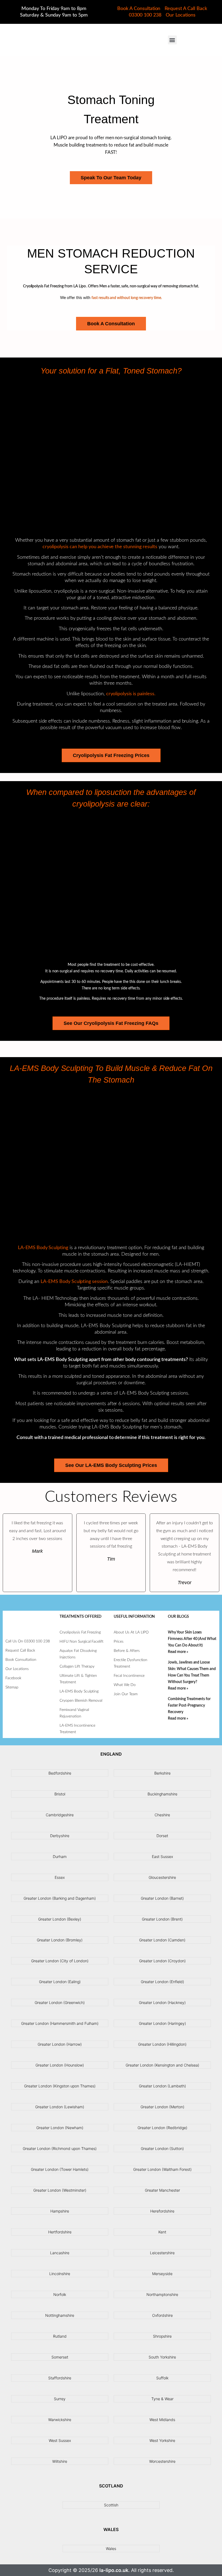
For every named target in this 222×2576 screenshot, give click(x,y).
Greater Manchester (162, 2190)
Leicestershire (162, 2253)
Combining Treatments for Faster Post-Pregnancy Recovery (189, 1706)
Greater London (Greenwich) (60, 2002)
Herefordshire (162, 2211)
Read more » (178, 1652)
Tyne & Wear (162, 2399)
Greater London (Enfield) (162, 1982)
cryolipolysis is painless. (131, 694)
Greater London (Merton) (162, 2107)
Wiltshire (60, 2461)
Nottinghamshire (60, 2315)
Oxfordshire (162, 2315)
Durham (60, 1857)
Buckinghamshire (162, 1794)
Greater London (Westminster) (60, 2190)
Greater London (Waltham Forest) (162, 2169)
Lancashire (60, 2253)
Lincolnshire (60, 2274)
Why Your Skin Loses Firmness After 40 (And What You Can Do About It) (192, 1639)
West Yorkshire (162, 2440)
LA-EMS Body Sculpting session (74, 1282)
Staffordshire (60, 2378)
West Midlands (162, 2420)
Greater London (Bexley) (60, 1919)
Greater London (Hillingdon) (162, 2044)
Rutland (60, 2336)
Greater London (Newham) (60, 2128)
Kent (162, 2232)
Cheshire (162, 1815)
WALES (111, 2529)
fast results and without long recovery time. (127, 298)
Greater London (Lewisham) (60, 2107)
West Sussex (60, 2440)
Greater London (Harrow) (60, 2044)
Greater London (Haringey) (162, 2023)
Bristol (60, 1794)
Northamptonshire (162, 2294)
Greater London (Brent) (162, 1919)
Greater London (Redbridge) (162, 2128)
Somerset (60, 2357)
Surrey (60, 2399)
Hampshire (60, 2211)
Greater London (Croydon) (162, 1961)
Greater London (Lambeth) (162, 2086)
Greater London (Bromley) (60, 1940)
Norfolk (60, 2294)
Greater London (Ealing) (60, 1982)
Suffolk (162, 2378)
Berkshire (162, 1773)
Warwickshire (60, 2420)
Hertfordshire (60, 2232)
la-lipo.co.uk (114, 2570)
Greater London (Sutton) (162, 2148)
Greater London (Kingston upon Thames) (60, 2086)
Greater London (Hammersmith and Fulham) (60, 2023)
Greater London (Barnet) (162, 1898)
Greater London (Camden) (162, 1940)
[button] (172, 40)
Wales (111, 2549)
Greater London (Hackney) (162, 2002)
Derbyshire (60, 1836)
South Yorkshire (162, 2357)
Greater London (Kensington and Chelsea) (162, 2065)
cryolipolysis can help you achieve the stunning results (100, 547)
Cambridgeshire (60, 1815)
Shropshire (162, 2336)
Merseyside (162, 2274)
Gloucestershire (162, 1877)
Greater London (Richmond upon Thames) (60, 2148)
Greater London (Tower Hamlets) (60, 2169)
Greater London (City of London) (60, 1961)
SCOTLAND (111, 2486)
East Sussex (162, 1857)
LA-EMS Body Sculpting (43, 1248)
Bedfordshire (60, 1773)
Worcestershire (162, 2461)
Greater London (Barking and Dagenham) (60, 1898)
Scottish (111, 2505)
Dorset (162, 1836)
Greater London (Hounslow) (60, 2065)
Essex (60, 1877)
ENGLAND (111, 1754)
